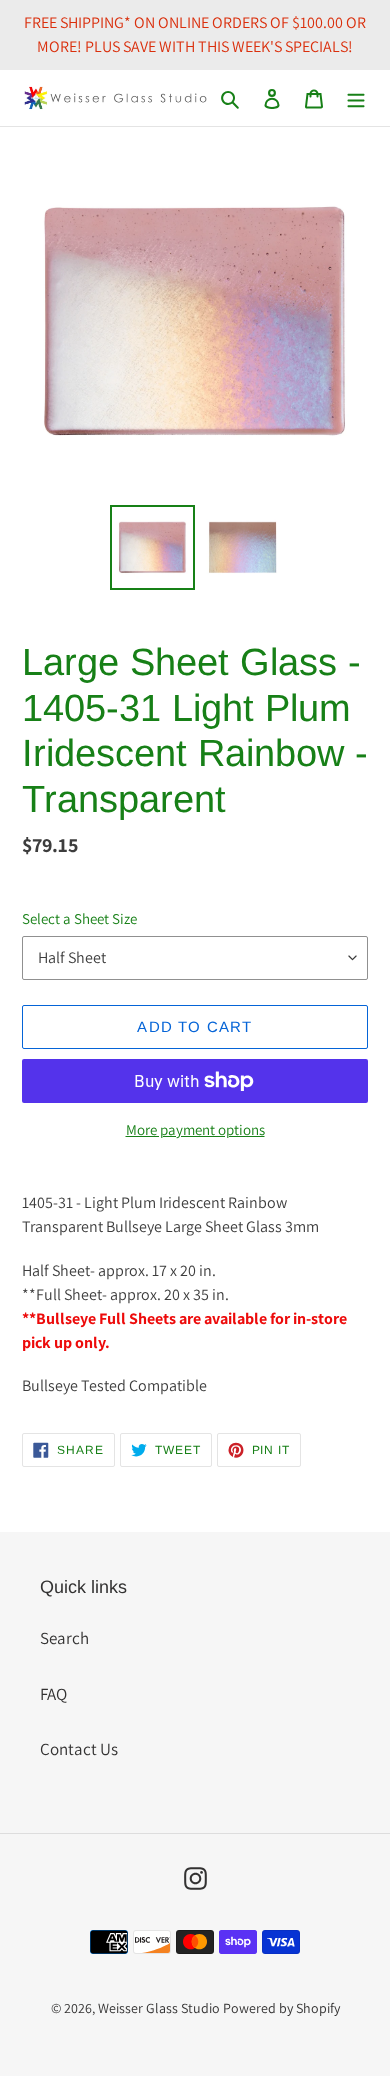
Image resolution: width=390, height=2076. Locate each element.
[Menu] (356, 98)
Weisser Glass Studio (159, 2008)
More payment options (195, 1129)
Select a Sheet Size (79, 918)
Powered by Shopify (281, 2008)
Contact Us (79, 1749)
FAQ (53, 1694)
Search (64, 1638)
